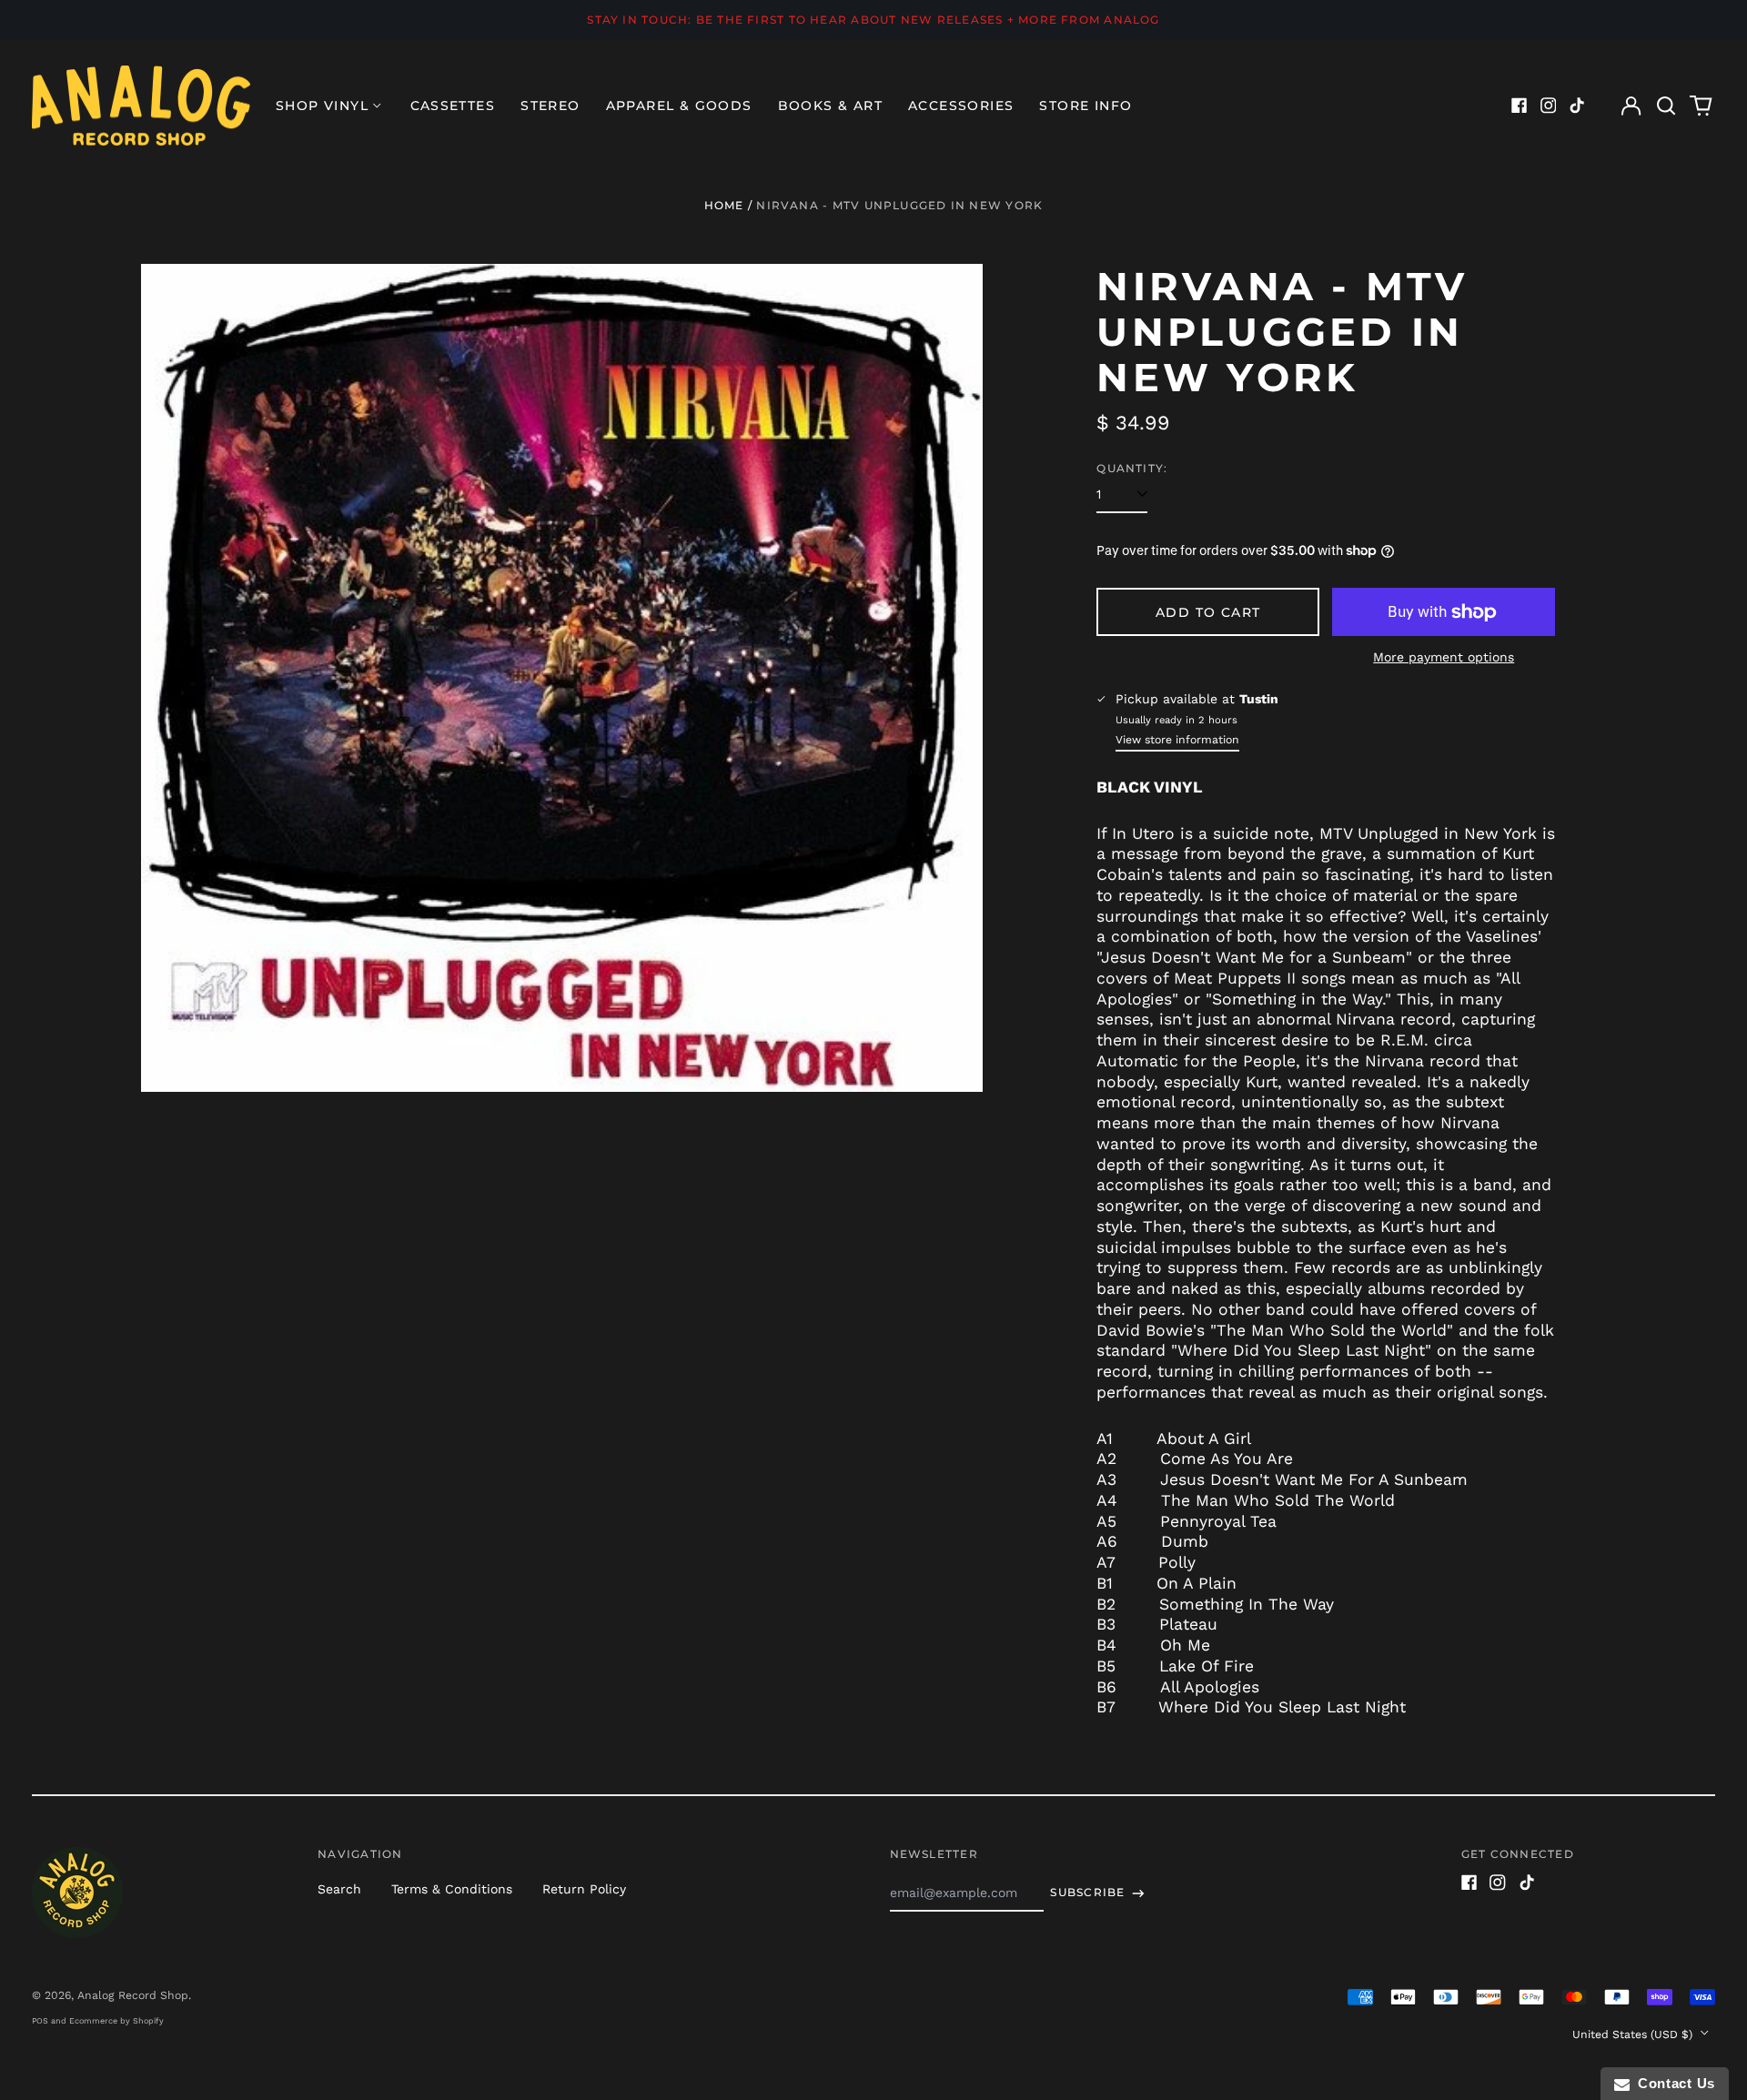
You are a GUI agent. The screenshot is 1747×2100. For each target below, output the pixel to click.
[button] (1666, 106)
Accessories (961, 106)
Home (724, 205)
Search (339, 1889)
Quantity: (1132, 468)
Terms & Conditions (452, 1889)
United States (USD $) (1634, 2034)
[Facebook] (1520, 106)
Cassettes (453, 106)
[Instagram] (1549, 106)
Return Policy (584, 1889)
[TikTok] (1577, 106)
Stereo (550, 106)
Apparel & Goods (679, 106)
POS (40, 2021)
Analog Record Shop (133, 1995)
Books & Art (830, 106)
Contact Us (1672, 2083)
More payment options (1444, 657)
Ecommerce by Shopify (116, 2021)
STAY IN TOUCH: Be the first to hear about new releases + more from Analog (873, 20)
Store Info (1086, 106)
